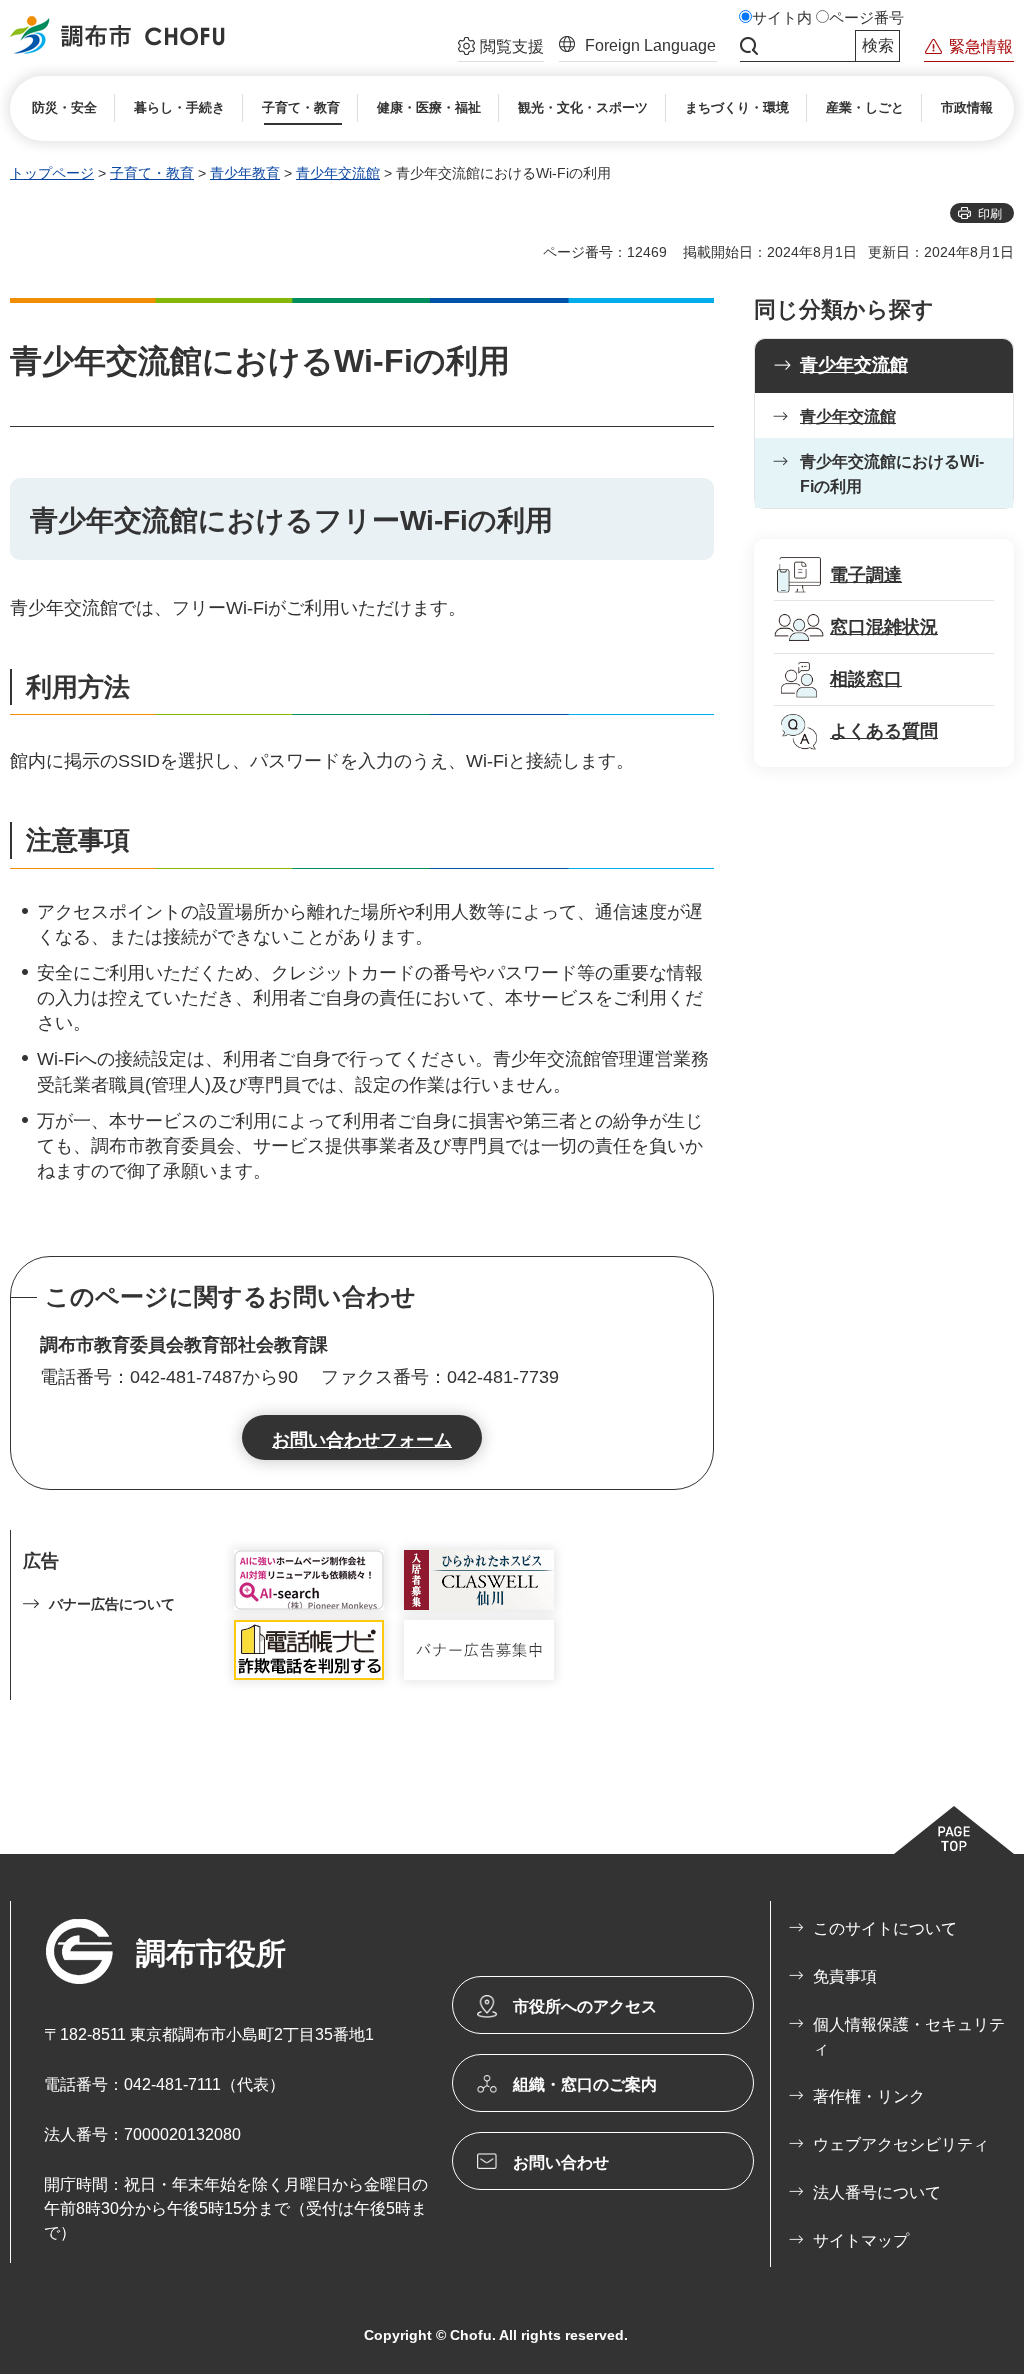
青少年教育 (245, 173)
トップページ (52, 173)
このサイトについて (885, 1928)
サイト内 (782, 18)
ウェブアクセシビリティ (901, 2144)
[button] (501, 49)
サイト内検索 (749, 46)
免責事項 (845, 1976)
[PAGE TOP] (954, 1830)
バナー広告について (112, 1604)
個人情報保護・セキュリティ (909, 2036)
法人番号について (877, 2192)
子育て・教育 (152, 173)
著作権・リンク (869, 2096)
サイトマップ (861, 2240)
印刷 (990, 214)
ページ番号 (866, 18)
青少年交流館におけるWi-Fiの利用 (892, 474)
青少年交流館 (338, 173)
